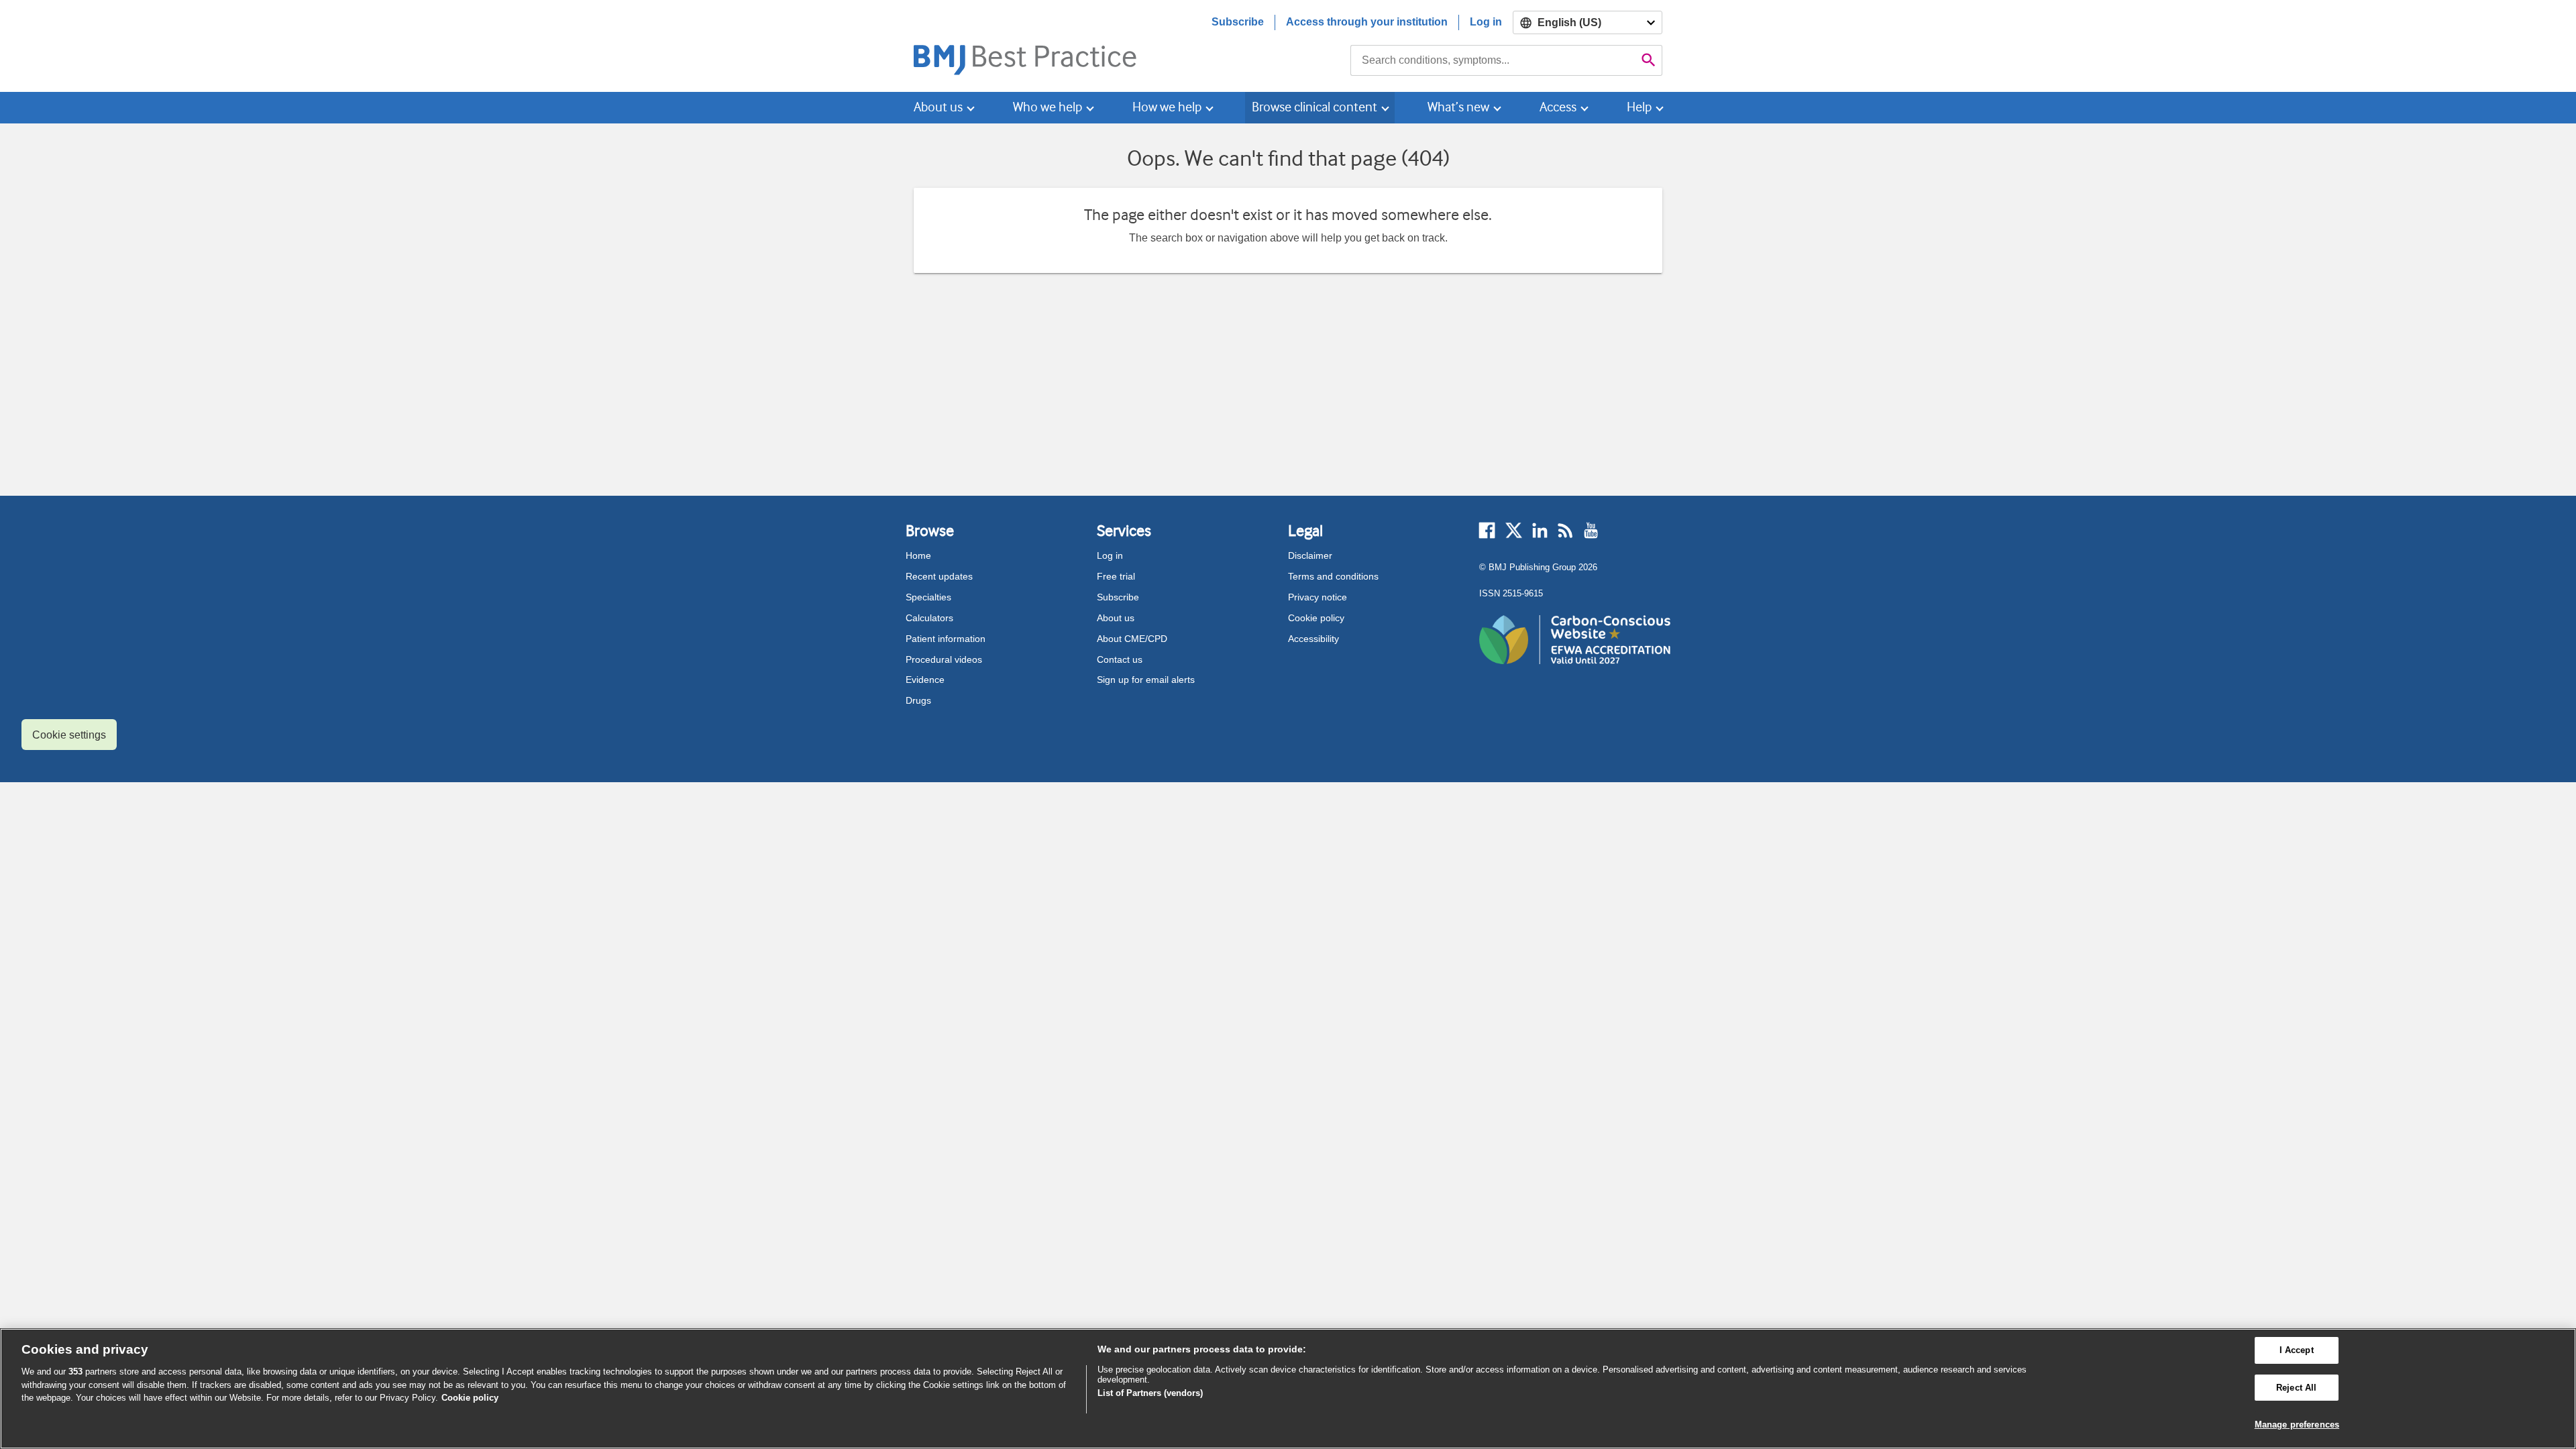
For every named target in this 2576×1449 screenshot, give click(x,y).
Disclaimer (1310, 555)
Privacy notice (1318, 597)
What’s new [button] (1458, 107)
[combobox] (1493, 60)
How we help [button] (1167, 107)
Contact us (1120, 659)
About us (1116, 618)
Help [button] (1639, 107)
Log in (1486, 22)
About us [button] (938, 107)
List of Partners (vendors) (1150, 1393)
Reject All (2296, 1388)
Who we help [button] (1048, 107)
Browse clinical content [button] (1314, 107)
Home (918, 555)
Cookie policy (1316, 618)
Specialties (928, 597)
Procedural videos (944, 659)
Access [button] (1558, 107)
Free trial (1116, 576)
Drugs (918, 700)
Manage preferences (2297, 1425)
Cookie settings (69, 735)
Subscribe (1238, 22)
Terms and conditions (1333, 576)
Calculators (929, 618)
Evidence (925, 680)
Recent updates (939, 576)
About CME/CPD (1132, 639)
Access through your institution (1367, 22)
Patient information (946, 639)
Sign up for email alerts (1146, 680)
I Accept (2297, 1350)
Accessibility (1313, 639)
